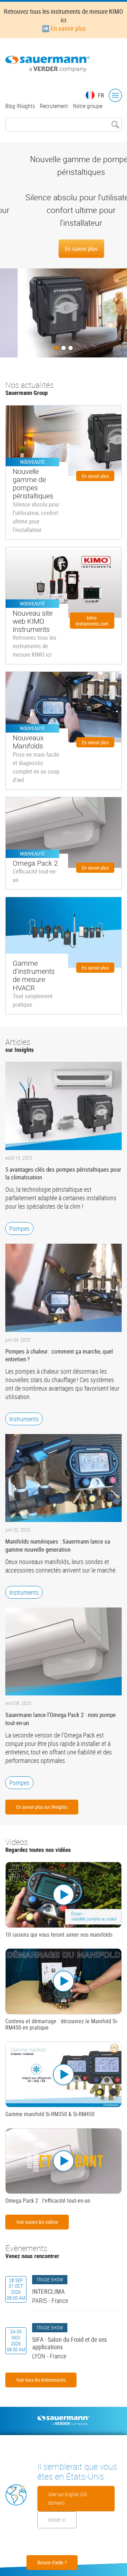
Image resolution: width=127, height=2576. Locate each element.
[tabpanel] (64, 250)
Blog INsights (20, 106)
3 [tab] (71, 348)
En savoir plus (64, 248)
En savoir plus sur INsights (42, 1807)
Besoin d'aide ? (52, 2562)
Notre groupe (88, 106)
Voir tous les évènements (41, 2380)
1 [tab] (56, 348)
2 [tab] (64, 348)
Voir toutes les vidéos (37, 2222)
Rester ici (57, 2520)
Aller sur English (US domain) (68, 2498)
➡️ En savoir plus (64, 28)
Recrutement (54, 106)
